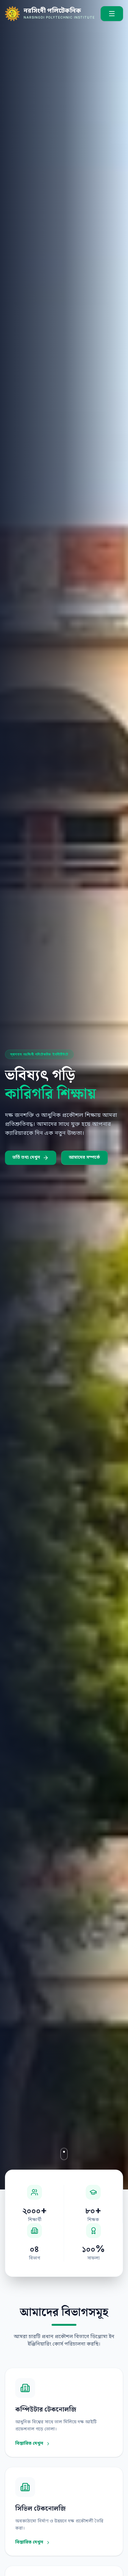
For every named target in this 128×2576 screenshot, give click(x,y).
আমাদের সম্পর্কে (85, 1158)
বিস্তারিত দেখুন (29, 2444)
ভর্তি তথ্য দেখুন (26, 1158)
